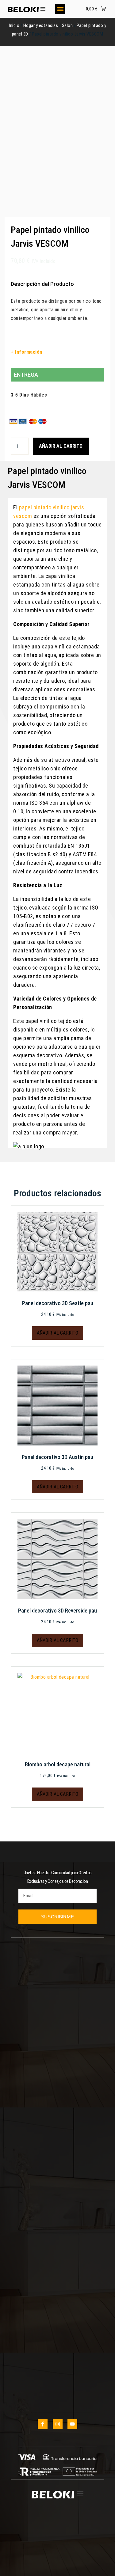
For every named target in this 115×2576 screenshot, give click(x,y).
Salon (67, 25)
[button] (60, 9)
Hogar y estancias (41, 25)
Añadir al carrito (61, 446)
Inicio (14, 25)
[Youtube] (72, 2424)
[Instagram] (58, 2424)
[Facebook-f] (43, 2424)
